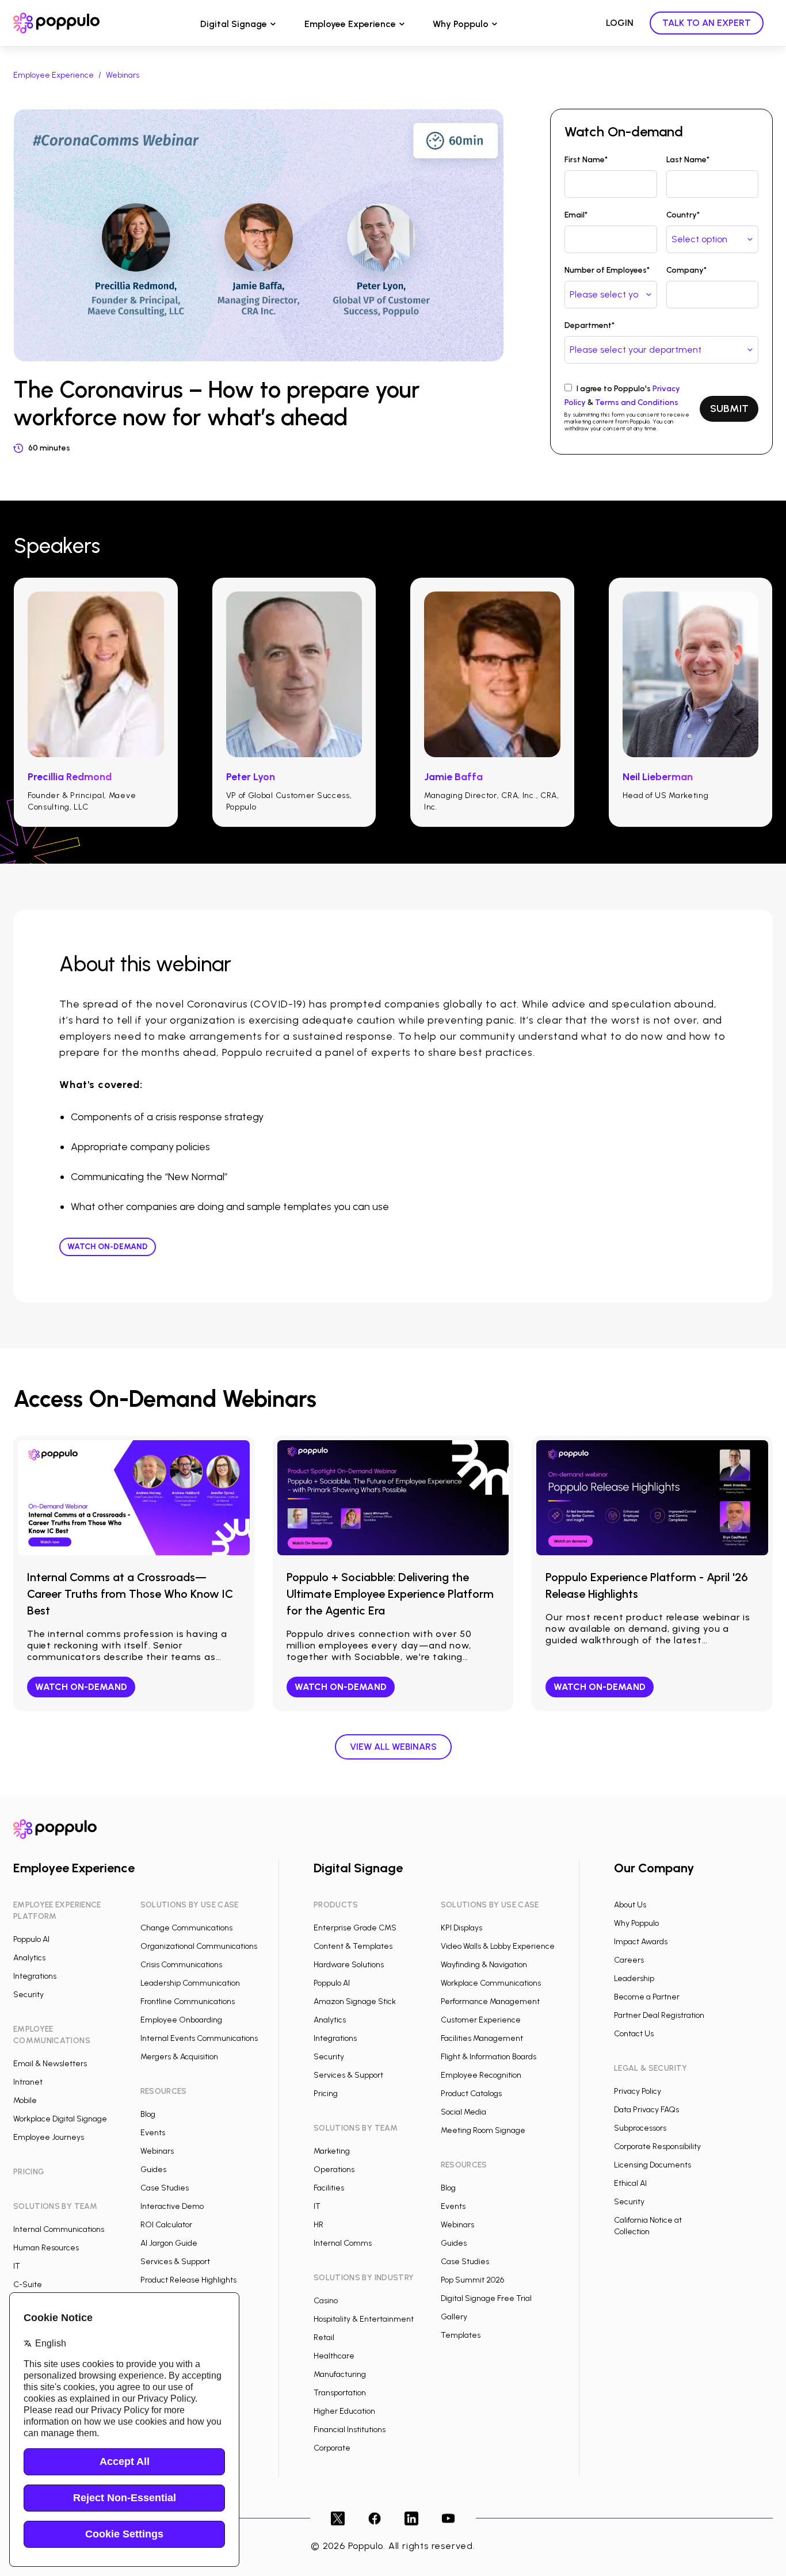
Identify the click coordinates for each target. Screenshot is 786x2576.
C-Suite (28, 2285)
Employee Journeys (49, 2137)
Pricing (326, 2094)
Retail (324, 2338)
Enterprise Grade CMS (355, 1928)
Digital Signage (234, 24)
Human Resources (46, 2248)
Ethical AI (630, 2183)
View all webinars (393, 1747)
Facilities (329, 2188)
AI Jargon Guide (169, 2243)
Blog (148, 2114)
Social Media (463, 2112)
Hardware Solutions (349, 1965)
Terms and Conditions (637, 402)
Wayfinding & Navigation (484, 1965)
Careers (629, 1960)
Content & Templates (353, 1946)
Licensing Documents (653, 2165)
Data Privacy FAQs (646, 2110)
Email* (576, 215)
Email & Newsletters (50, 2064)
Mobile (25, 2100)
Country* (683, 215)
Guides (153, 2169)
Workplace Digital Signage (60, 2119)
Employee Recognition (481, 2075)
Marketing (332, 2151)
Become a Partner (647, 1997)
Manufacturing (340, 2374)
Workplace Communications (491, 1983)
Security (28, 1995)
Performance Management (490, 2001)
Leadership (634, 1978)
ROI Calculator (166, 2225)
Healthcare (334, 2356)
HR (318, 2225)
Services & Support (175, 2262)
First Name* (586, 160)
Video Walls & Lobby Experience (498, 1946)
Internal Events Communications (199, 2038)
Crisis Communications (181, 1965)
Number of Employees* (607, 270)
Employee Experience (350, 24)
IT (17, 2266)
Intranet (28, 2082)
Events (153, 2133)
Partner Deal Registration (659, 2015)
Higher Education (344, 2411)
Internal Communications (59, 2229)
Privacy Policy (638, 2091)
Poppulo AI (31, 1939)
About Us (630, 1905)
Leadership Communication (190, 1983)
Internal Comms (343, 2243)
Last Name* (688, 160)
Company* (686, 270)
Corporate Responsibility (657, 2146)
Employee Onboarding (181, 2020)
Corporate (332, 2448)
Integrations (35, 1976)
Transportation (340, 2393)
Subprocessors (640, 2128)
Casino (326, 2301)
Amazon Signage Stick (355, 2001)
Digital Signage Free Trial (486, 2298)
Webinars (123, 75)
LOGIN (620, 23)
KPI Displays (461, 1928)
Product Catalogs (471, 2094)
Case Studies (165, 2188)
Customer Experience (481, 2020)
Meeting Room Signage (483, 2130)
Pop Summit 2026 (472, 2280)
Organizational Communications (199, 1946)
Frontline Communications (188, 2001)
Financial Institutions (350, 2430)
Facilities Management (482, 2038)
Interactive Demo (172, 2206)
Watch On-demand (108, 1247)
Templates (461, 2335)
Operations (334, 2169)
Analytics (29, 1958)
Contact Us (634, 2034)
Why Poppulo (461, 24)
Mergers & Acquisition (179, 2057)
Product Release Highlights (188, 2280)
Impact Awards (641, 1942)
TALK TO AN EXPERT (707, 23)
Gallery (454, 2317)
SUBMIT (729, 409)
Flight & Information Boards (489, 2057)
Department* (589, 325)
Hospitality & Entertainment (364, 2319)
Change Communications (186, 1928)
